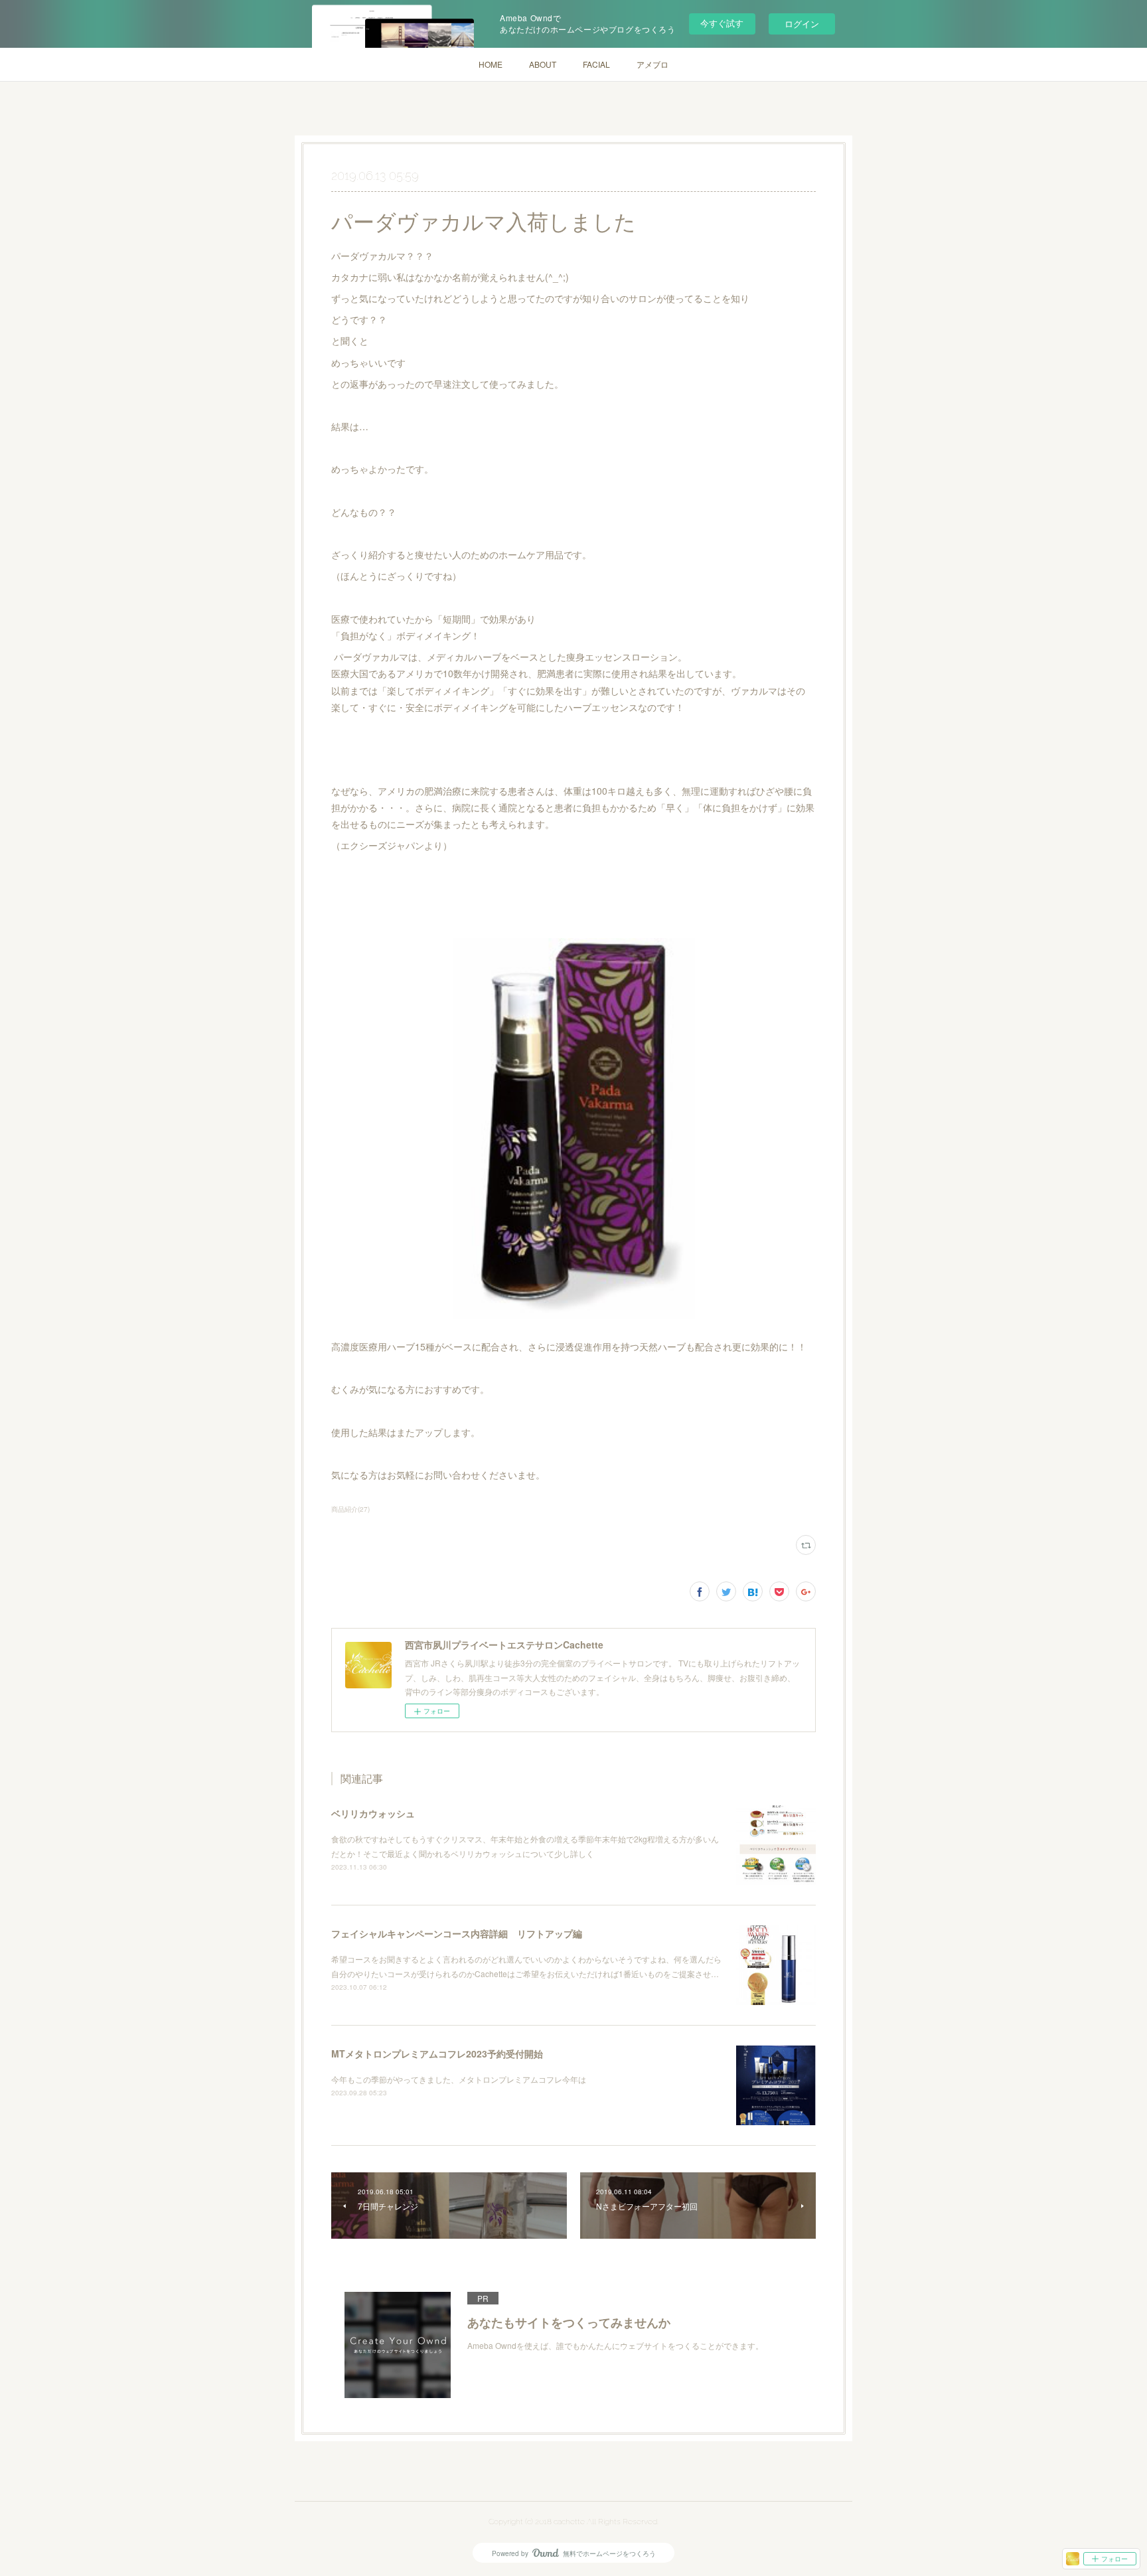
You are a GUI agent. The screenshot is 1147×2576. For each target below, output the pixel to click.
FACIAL (596, 64)
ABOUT (543, 64)
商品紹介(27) (350, 1509)
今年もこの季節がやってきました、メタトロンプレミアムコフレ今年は (459, 2079)
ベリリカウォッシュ (373, 1813)
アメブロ (652, 64)
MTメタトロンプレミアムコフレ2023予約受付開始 (437, 2053)
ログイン (802, 24)
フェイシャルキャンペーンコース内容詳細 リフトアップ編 (457, 1933)
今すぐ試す (722, 23)
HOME (491, 64)
